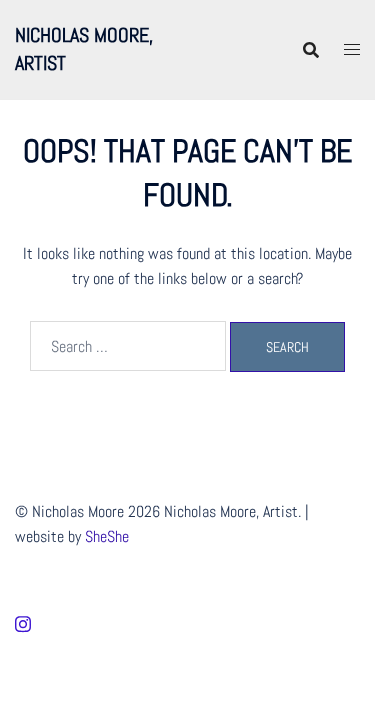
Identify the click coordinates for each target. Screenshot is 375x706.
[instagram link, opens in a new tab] (23, 621)
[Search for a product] (311, 50)
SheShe (107, 536)
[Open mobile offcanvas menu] (352, 49)
